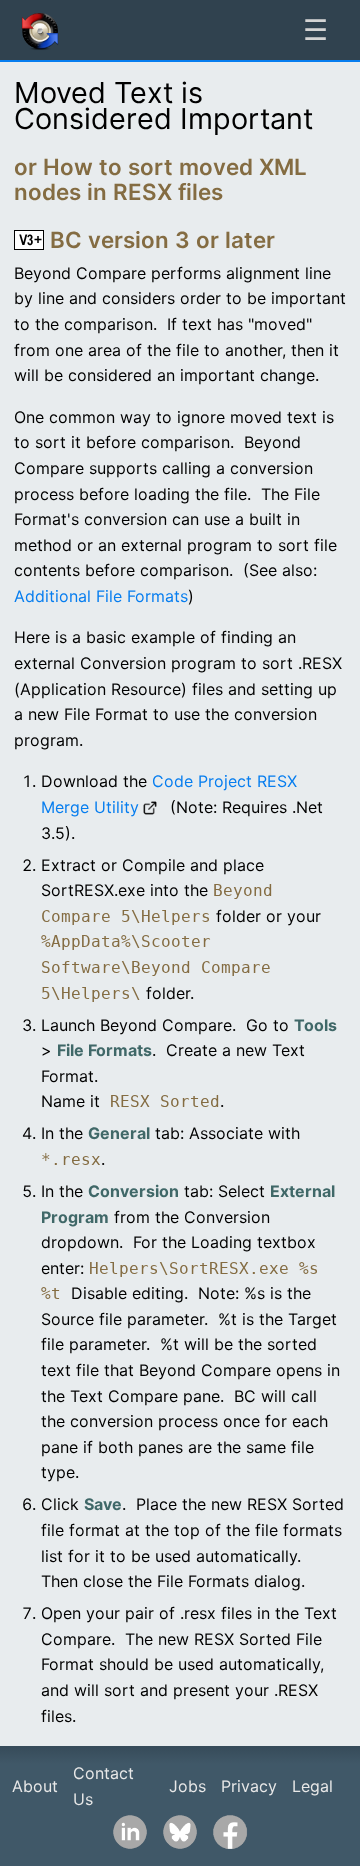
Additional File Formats (101, 596)
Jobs (187, 1786)
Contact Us (103, 1786)
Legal (312, 1786)
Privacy (249, 1786)
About (35, 1786)
